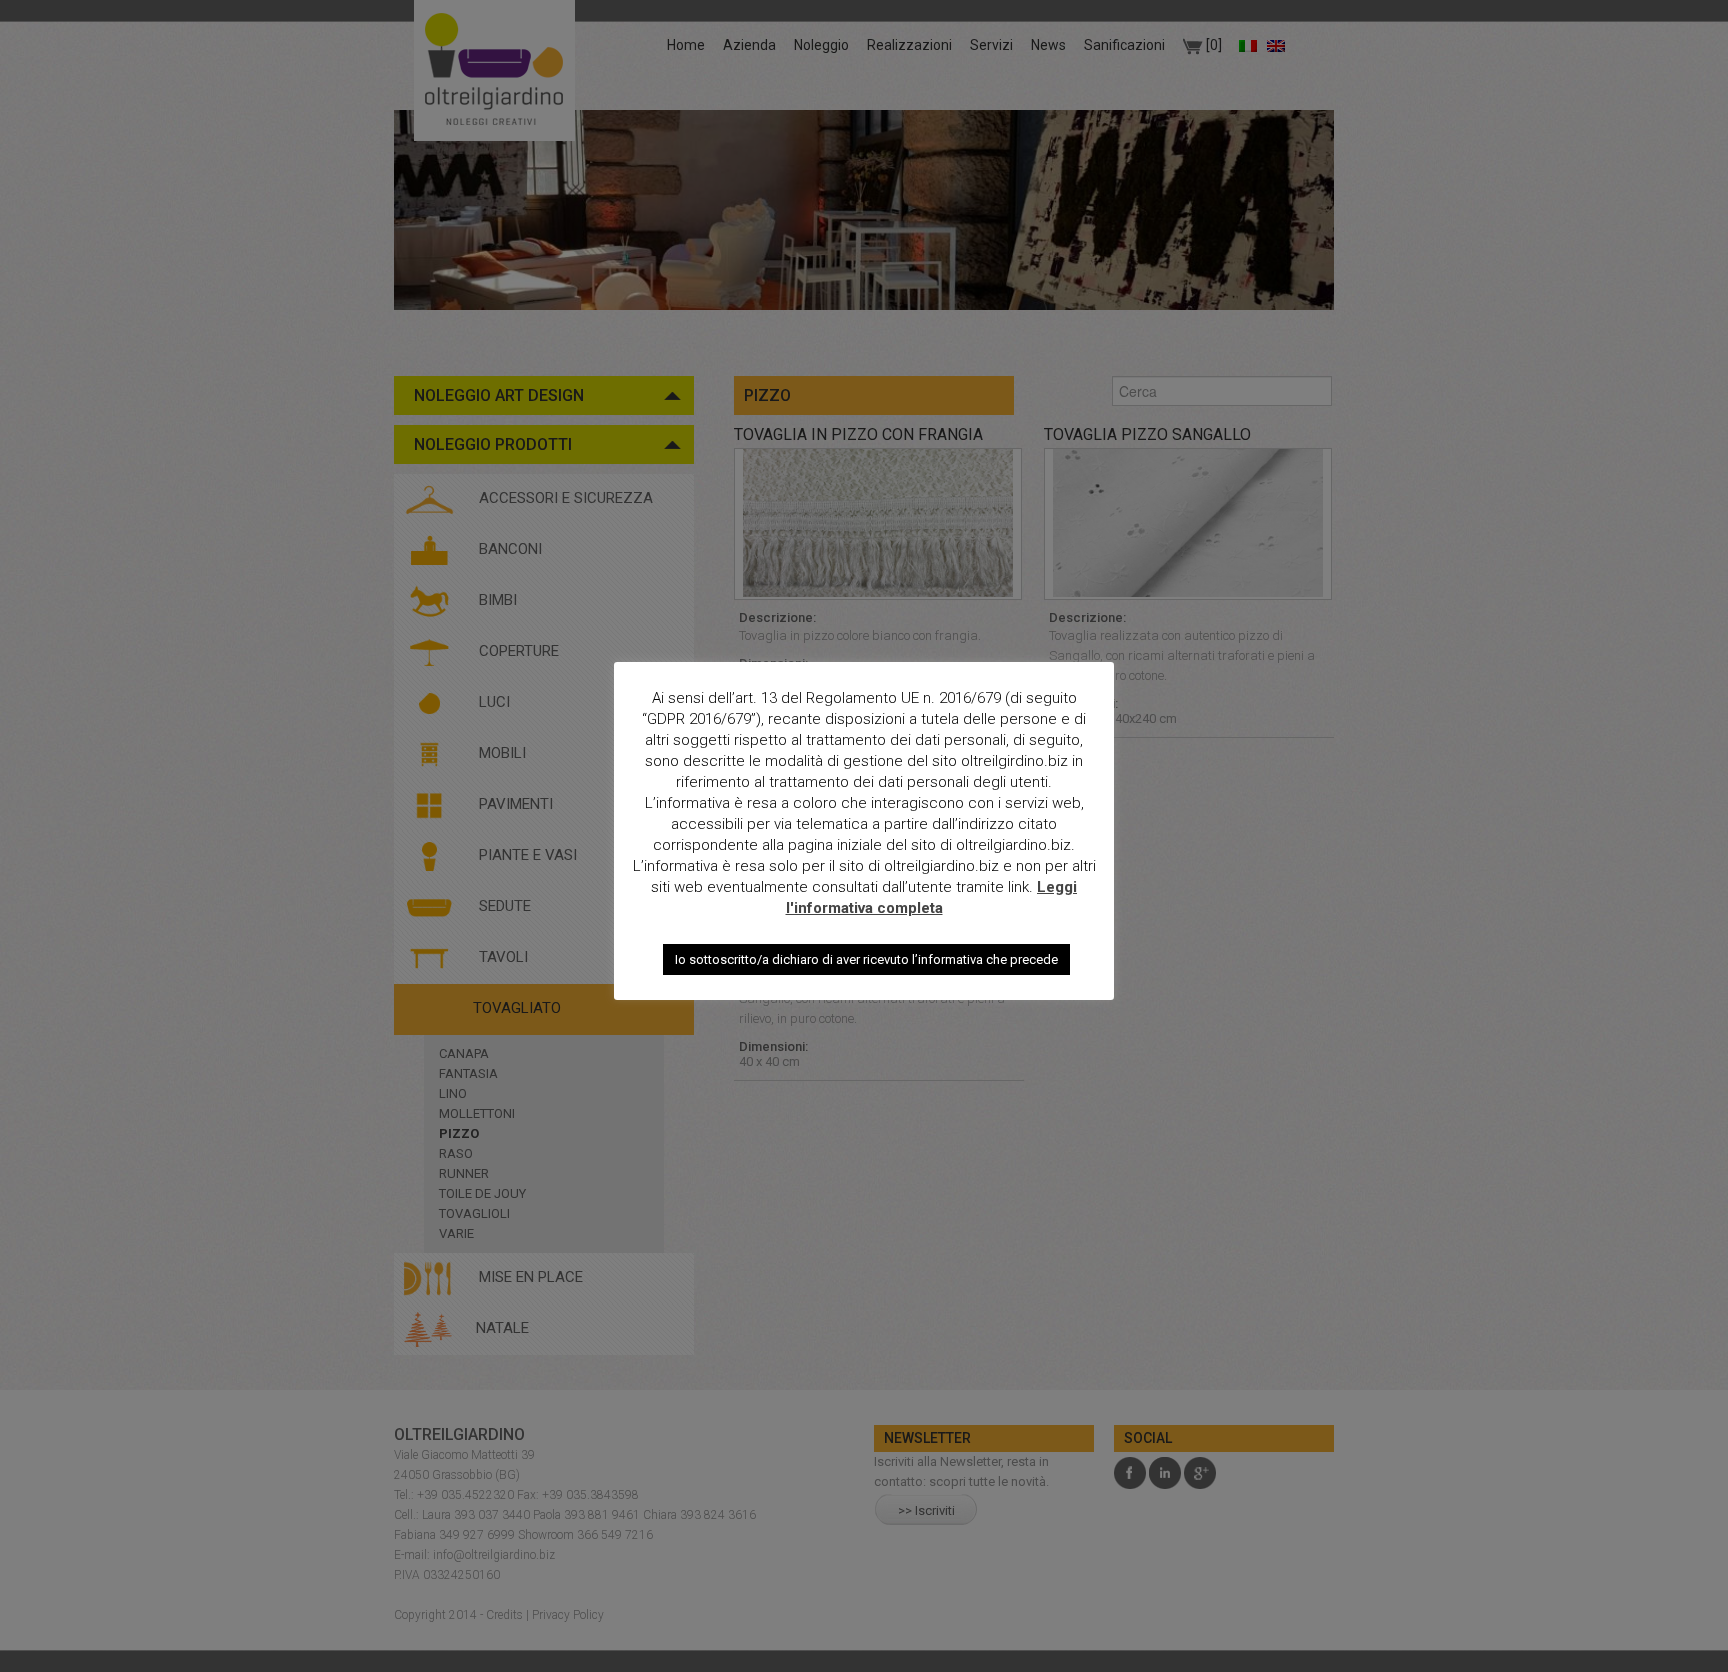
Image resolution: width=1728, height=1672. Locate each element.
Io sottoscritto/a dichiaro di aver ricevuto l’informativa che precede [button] (866, 959)
